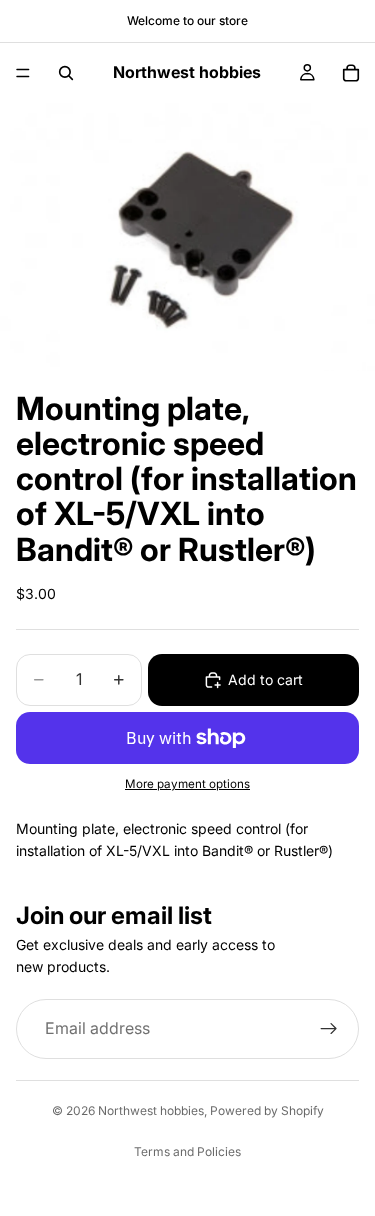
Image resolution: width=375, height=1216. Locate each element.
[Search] (66, 73)
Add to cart (265, 679)
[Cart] (351, 73)
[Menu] (23, 73)
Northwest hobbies (151, 1110)
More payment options (187, 784)
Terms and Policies (187, 1151)
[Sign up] (329, 1029)
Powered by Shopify (267, 1110)
